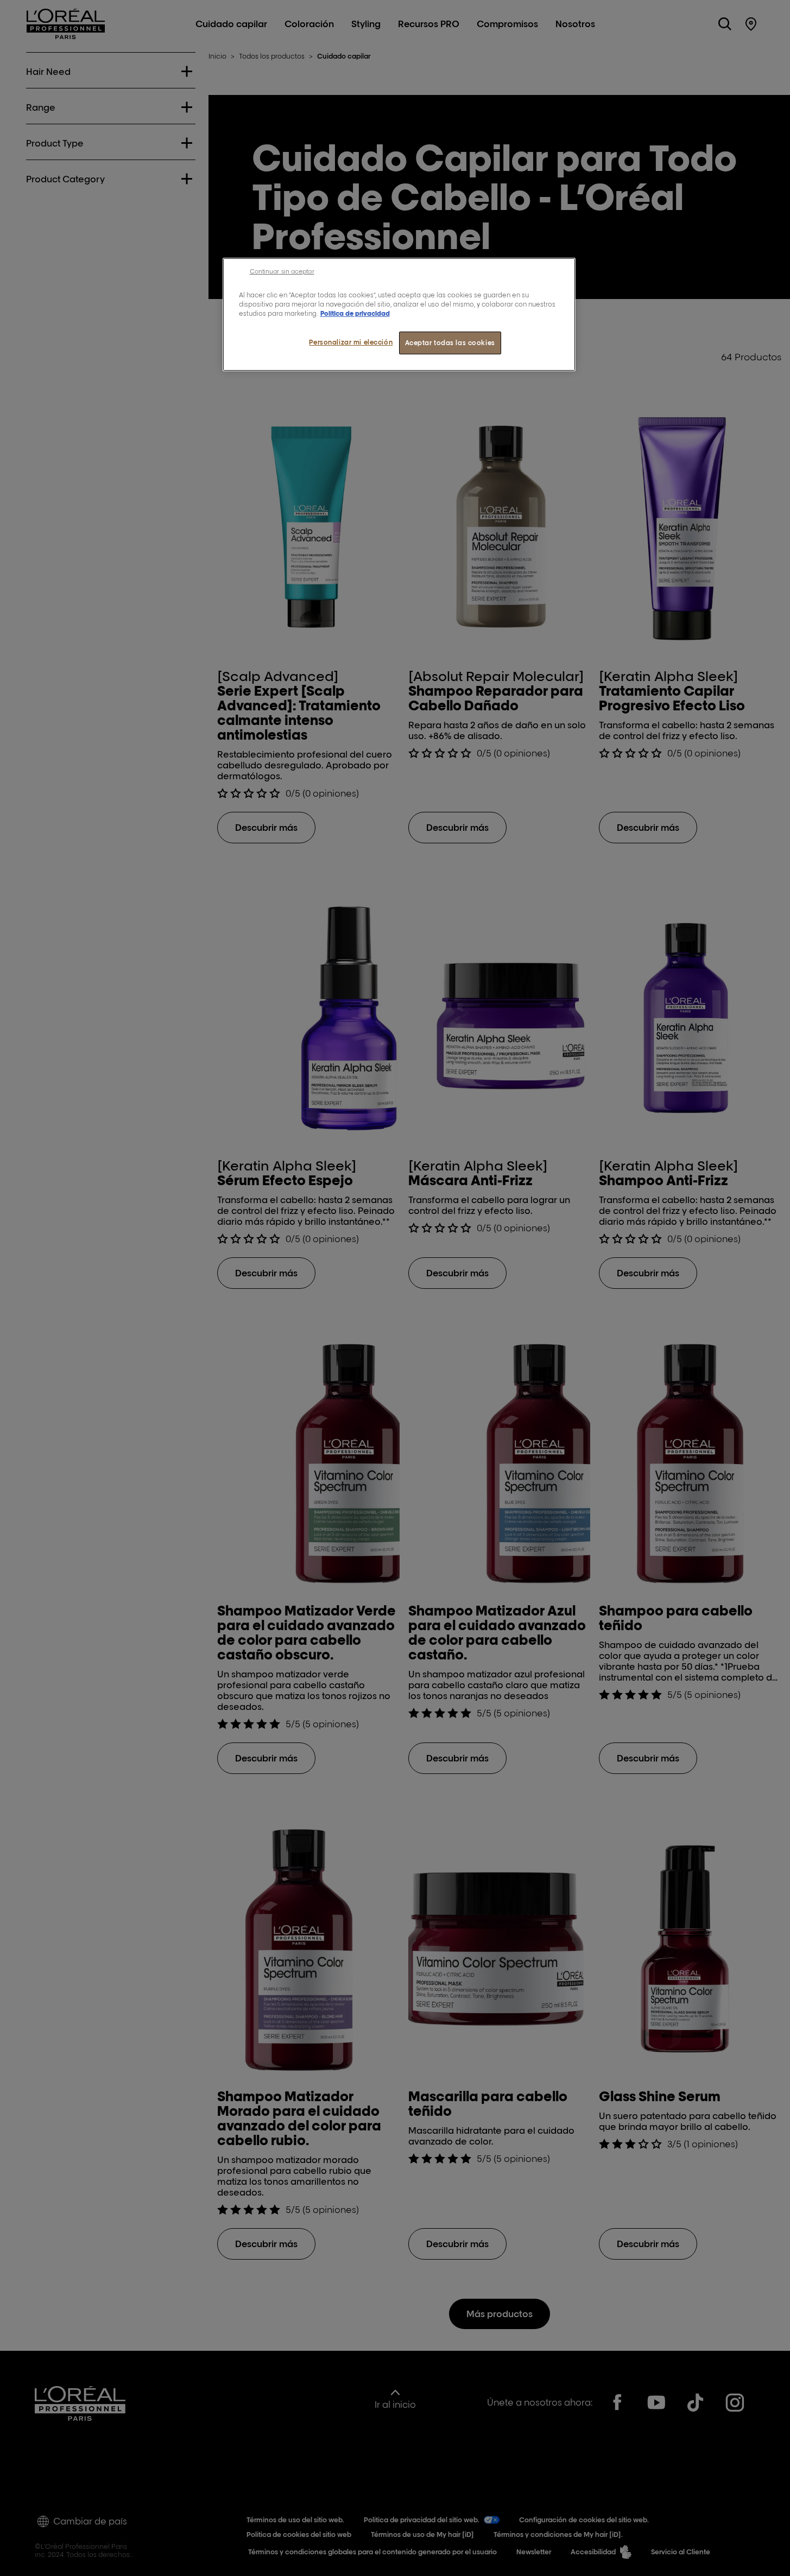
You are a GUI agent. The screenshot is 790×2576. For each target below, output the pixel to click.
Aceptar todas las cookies (450, 343)
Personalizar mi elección (351, 342)
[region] (399, 314)
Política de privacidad (355, 313)
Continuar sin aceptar (282, 271)
